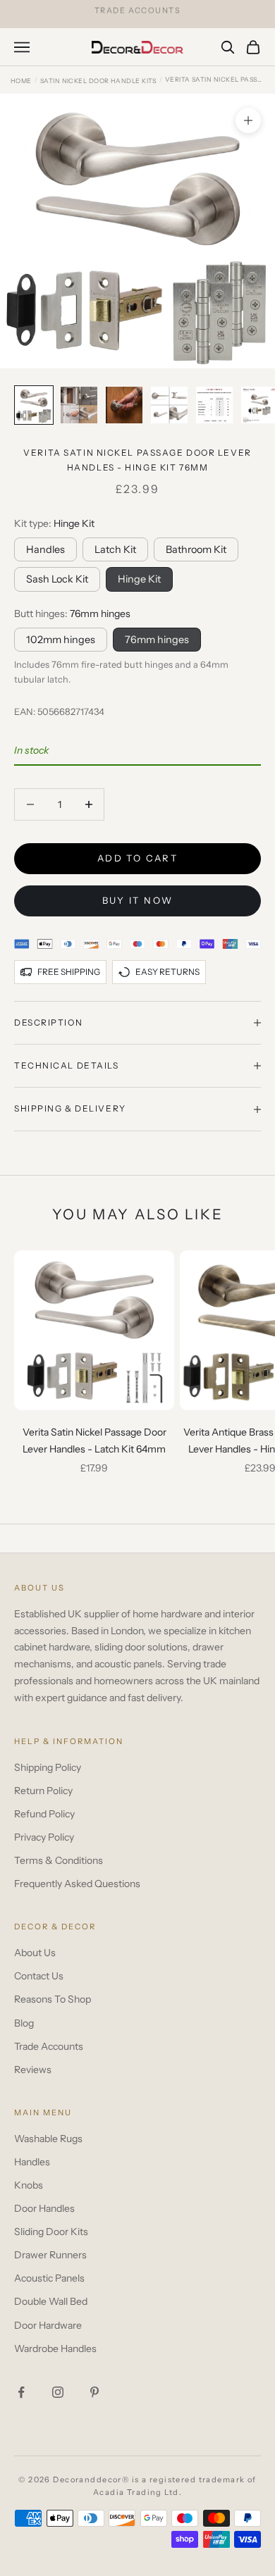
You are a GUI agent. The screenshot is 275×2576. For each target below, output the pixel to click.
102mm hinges (61, 640)
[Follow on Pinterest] (94, 2392)
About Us (35, 1953)
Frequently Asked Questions (77, 1884)
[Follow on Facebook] (21, 2392)
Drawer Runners (50, 2255)
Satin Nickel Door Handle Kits (98, 81)
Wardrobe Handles (55, 2348)
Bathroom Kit (196, 549)
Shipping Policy (48, 1767)
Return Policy (43, 1791)
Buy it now (137, 900)
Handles (45, 549)
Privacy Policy (44, 1837)
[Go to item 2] (79, 405)
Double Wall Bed (51, 2301)
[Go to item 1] (34, 405)
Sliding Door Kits (51, 2232)
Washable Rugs (48, 2139)
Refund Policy (44, 1814)
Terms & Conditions (59, 1860)
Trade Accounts (49, 2046)
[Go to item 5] (214, 405)
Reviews (33, 2070)
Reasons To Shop (53, 1999)
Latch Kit (115, 549)
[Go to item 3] (124, 405)
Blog (24, 2023)
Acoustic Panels (49, 2278)
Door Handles (44, 2208)
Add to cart (137, 858)
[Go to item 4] (169, 405)
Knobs (29, 2185)
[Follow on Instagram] (58, 2392)
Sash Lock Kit (57, 579)
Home (21, 81)
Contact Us (39, 1976)
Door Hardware (48, 2325)
